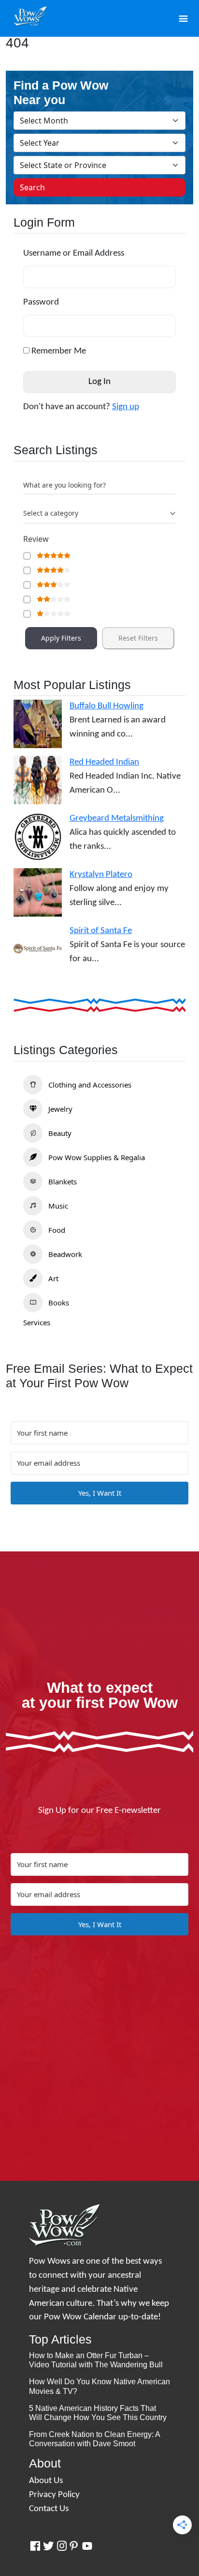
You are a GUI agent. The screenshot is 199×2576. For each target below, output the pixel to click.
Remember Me (58, 351)
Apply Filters (61, 638)
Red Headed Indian (104, 762)
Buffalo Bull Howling (107, 706)
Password (41, 302)
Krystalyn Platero (101, 875)
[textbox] (51, 513)
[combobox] (99, 514)
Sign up (126, 407)
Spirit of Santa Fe (101, 931)
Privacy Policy (54, 2495)
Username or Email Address (74, 253)
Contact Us (49, 2509)
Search (32, 187)
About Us (46, 2481)
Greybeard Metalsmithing (117, 819)
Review (36, 539)
